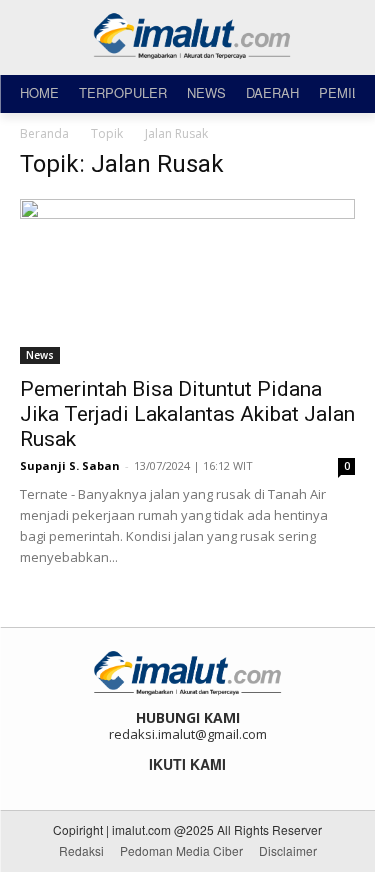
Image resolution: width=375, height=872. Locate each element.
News (40, 355)
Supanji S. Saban (70, 465)
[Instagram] (174, 786)
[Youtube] (228, 786)
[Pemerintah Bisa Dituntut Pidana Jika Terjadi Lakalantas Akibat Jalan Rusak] (187, 281)
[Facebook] (147, 786)
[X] (201, 786)
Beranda (44, 133)
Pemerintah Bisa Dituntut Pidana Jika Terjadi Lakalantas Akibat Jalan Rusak (187, 414)
